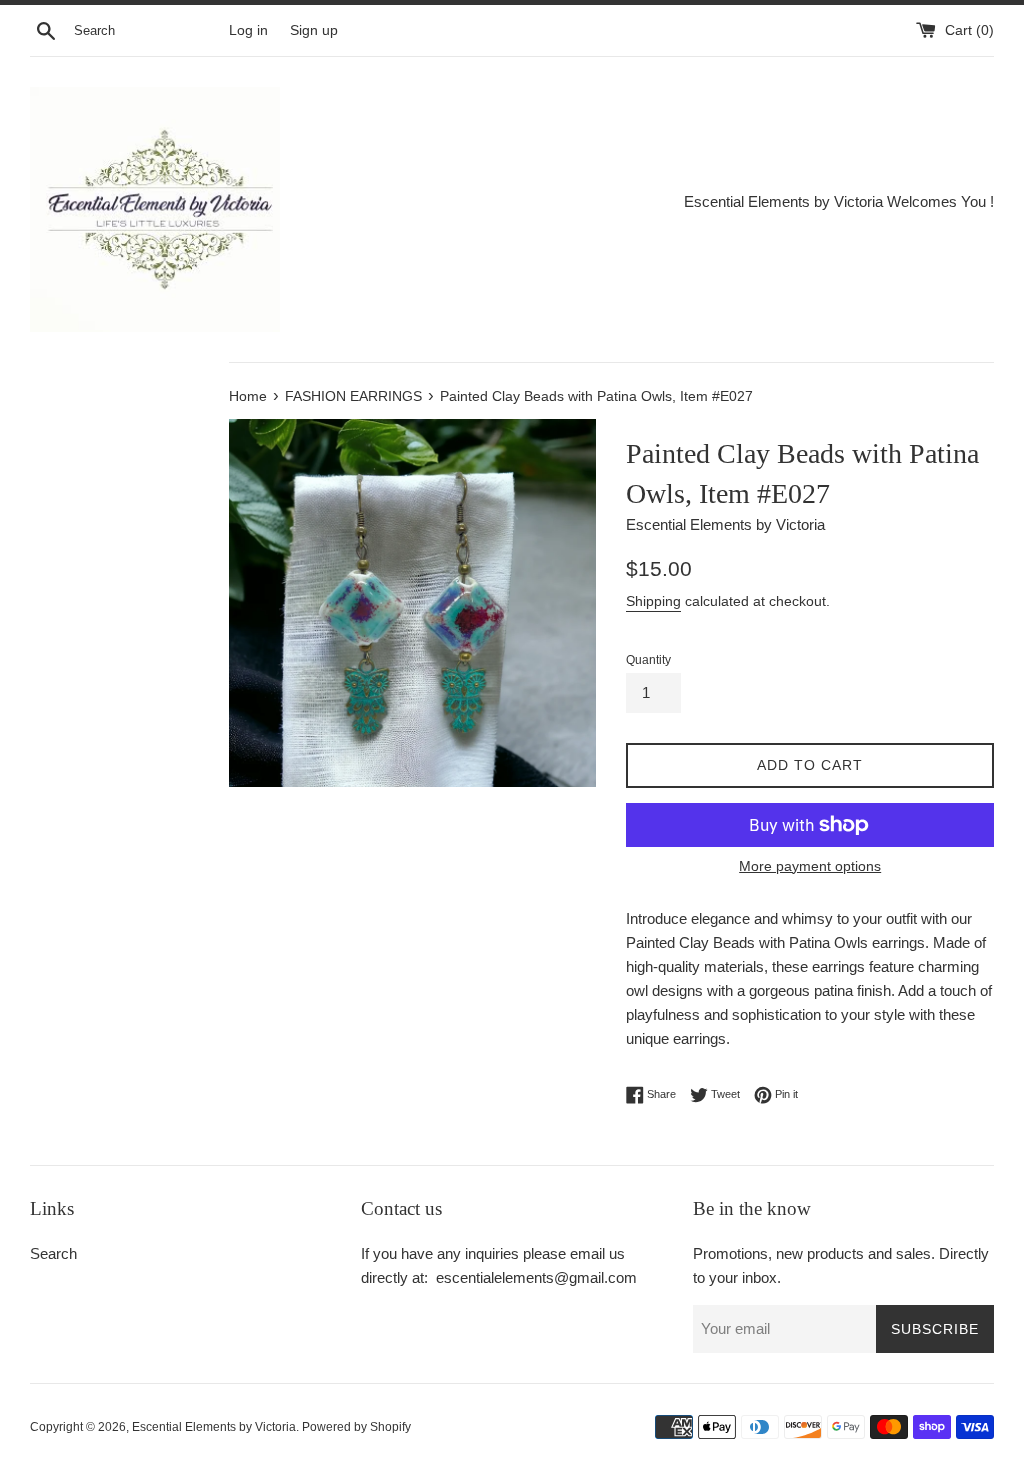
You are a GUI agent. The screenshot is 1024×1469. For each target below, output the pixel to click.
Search (53, 1253)
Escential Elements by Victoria (214, 1427)
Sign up (314, 30)
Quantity (648, 660)
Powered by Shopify (356, 1427)
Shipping (653, 601)
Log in (248, 30)
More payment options (810, 866)
